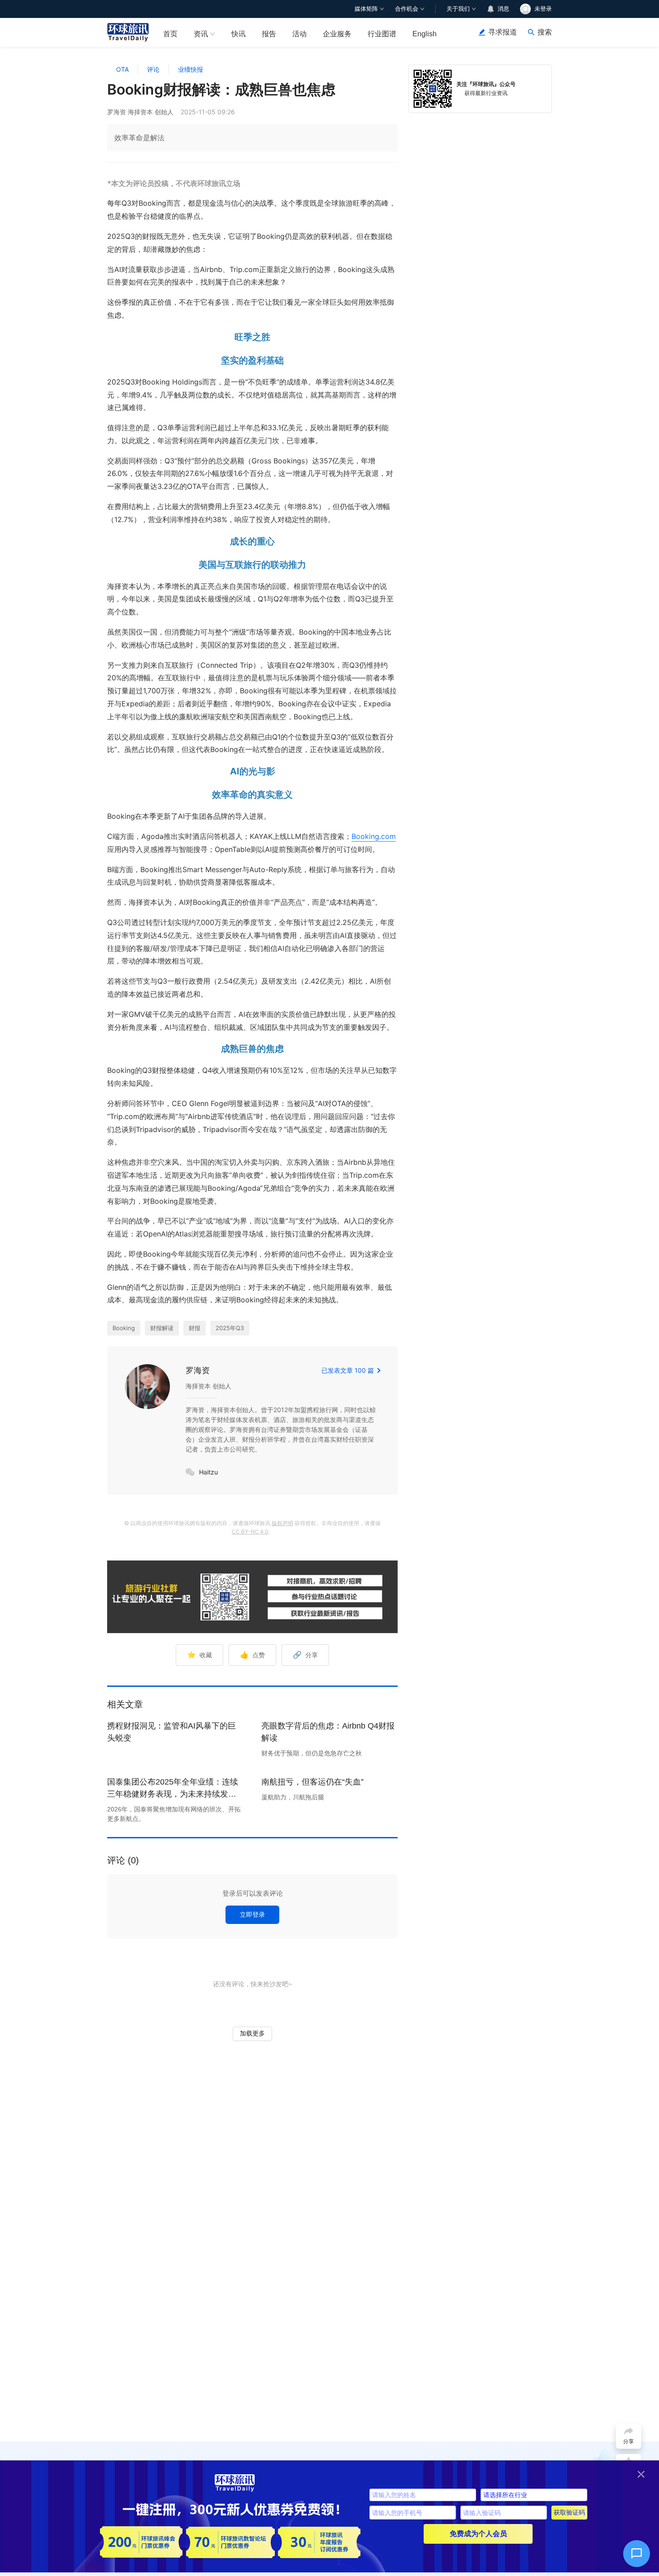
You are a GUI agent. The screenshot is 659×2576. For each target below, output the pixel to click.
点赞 (252, 1655)
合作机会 (407, 9)
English (425, 34)
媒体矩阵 (366, 9)
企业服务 (337, 34)
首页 (170, 34)
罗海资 (198, 1370)
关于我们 (458, 9)
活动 (299, 34)
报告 (269, 34)
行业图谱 (382, 34)
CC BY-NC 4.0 (250, 1532)
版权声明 (282, 1523)
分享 (305, 1655)
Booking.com (374, 836)
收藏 (199, 1655)
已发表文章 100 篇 (348, 1370)
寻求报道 (503, 32)
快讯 (238, 34)
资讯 (201, 34)
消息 (503, 9)
